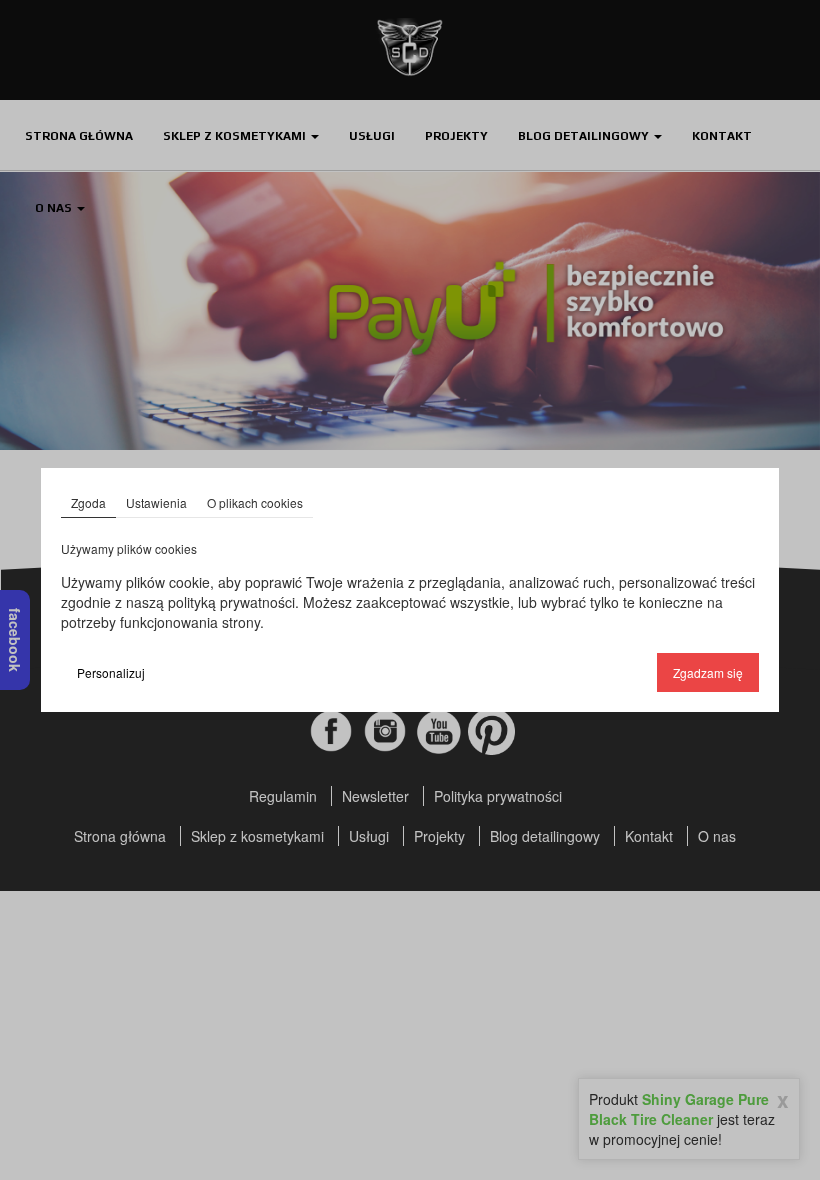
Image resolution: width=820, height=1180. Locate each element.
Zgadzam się (708, 672)
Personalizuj (111, 672)
